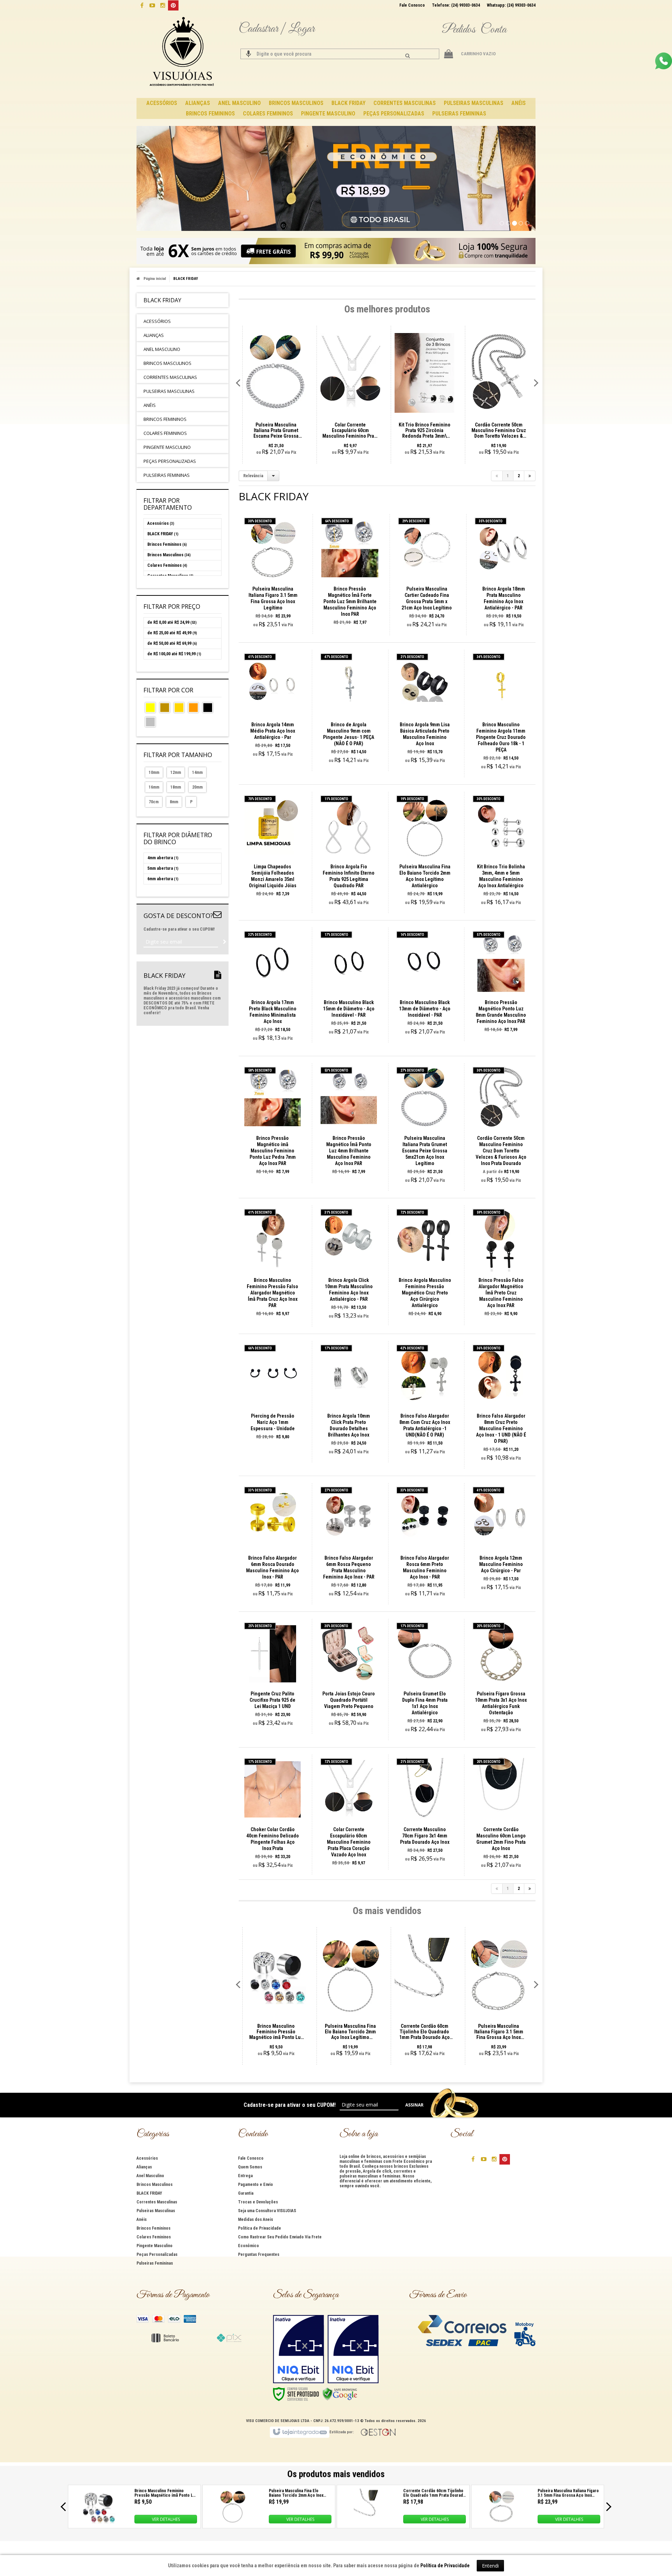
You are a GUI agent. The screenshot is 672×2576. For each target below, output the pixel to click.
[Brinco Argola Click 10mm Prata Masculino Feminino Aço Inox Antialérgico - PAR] (349, 1266)
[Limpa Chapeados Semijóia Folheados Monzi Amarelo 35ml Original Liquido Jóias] (273, 849)
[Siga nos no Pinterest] (173, 5)
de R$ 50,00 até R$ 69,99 (172, 643)
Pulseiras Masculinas (156, 2211)
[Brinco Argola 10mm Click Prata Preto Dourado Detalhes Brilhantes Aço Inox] (349, 1402)
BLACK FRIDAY (163, 534)
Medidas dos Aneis (255, 2219)
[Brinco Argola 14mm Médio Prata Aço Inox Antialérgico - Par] (273, 707)
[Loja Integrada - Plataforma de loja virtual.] (299, 2432)
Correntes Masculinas (157, 2202)
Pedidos (458, 30)
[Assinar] (225, 942)
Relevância (253, 476)
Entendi (490, 2566)
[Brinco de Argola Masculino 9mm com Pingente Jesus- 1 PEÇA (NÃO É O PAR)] (349, 710)
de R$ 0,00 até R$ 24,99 (172, 622)
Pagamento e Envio (255, 2185)
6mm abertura (163, 879)
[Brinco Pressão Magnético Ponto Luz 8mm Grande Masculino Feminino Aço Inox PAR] (501, 984)
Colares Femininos (167, 565)
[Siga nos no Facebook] (142, 5)
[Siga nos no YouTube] (484, 2159)
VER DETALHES (166, 2519)
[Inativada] (299, 2349)
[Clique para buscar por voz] (248, 54)
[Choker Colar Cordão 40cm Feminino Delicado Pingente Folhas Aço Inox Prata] (273, 1815)
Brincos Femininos (167, 544)
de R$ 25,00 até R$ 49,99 (172, 633)
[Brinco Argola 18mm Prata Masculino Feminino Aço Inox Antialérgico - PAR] (503, 575)
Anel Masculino (150, 2176)
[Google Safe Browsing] (340, 2394)
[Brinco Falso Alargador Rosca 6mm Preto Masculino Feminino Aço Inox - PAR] (425, 1544)
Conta (493, 30)
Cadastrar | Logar (277, 29)
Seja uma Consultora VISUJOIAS (267, 2211)
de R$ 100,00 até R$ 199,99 (174, 654)
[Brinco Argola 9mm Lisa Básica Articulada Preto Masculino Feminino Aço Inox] (425, 710)
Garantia (246, 2193)
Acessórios (161, 523)
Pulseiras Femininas (155, 2263)
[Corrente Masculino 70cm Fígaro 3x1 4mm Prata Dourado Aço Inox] (425, 1812)
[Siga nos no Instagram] (163, 5)
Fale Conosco (412, 5)
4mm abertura (163, 858)
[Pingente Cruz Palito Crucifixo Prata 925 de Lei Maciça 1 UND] (273, 1676)
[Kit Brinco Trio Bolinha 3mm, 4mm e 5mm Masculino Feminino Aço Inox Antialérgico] (501, 852)
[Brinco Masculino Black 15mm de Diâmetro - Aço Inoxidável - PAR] (349, 985)
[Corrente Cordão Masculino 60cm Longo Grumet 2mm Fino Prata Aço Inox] (501, 1815)
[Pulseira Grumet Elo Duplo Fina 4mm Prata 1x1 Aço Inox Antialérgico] (425, 1679)
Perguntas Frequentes (259, 2254)
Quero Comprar (277, 602)
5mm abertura (163, 868)
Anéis (142, 2219)
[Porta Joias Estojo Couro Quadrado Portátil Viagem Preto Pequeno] (349, 1676)
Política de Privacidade (260, 2228)
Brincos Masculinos (169, 555)
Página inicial (155, 279)
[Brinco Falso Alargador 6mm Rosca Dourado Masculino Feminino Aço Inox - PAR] (273, 1544)
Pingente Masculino (155, 2246)
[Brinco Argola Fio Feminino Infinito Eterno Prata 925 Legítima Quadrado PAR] (349, 852)
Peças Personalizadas (157, 2254)
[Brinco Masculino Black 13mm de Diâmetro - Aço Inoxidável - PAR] (425, 985)
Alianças (144, 2167)
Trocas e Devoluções (258, 2202)
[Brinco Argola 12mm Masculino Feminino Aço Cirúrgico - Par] (501, 1541)
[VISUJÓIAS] (183, 52)
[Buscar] (408, 56)
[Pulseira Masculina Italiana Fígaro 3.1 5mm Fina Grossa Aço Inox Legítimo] (273, 575)
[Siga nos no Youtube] (152, 5)
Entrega (245, 2176)
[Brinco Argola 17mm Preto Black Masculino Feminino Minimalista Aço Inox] (273, 988)
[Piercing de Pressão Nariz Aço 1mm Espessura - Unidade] (273, 1395)
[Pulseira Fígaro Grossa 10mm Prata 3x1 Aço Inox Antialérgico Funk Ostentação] (501, 1679)
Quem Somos (250, 2167)
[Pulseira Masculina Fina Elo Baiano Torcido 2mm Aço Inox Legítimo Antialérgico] (425, 852)
